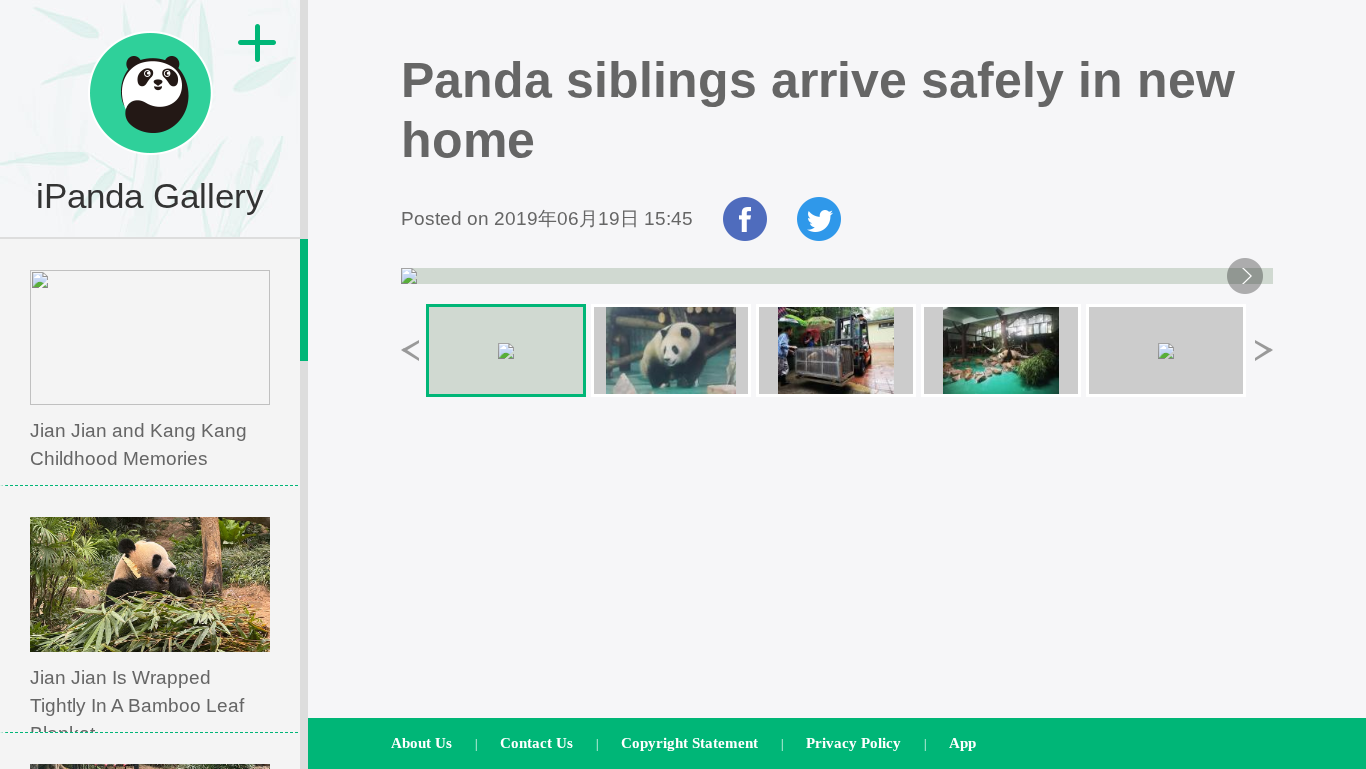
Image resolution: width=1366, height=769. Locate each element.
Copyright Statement (689, 743)
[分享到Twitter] (819, 234)
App (962, 743)
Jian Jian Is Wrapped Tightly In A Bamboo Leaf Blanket (137, 705)
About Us (421, 743)
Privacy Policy (853, 743)
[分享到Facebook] (745, 234)
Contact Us (536, 743)
